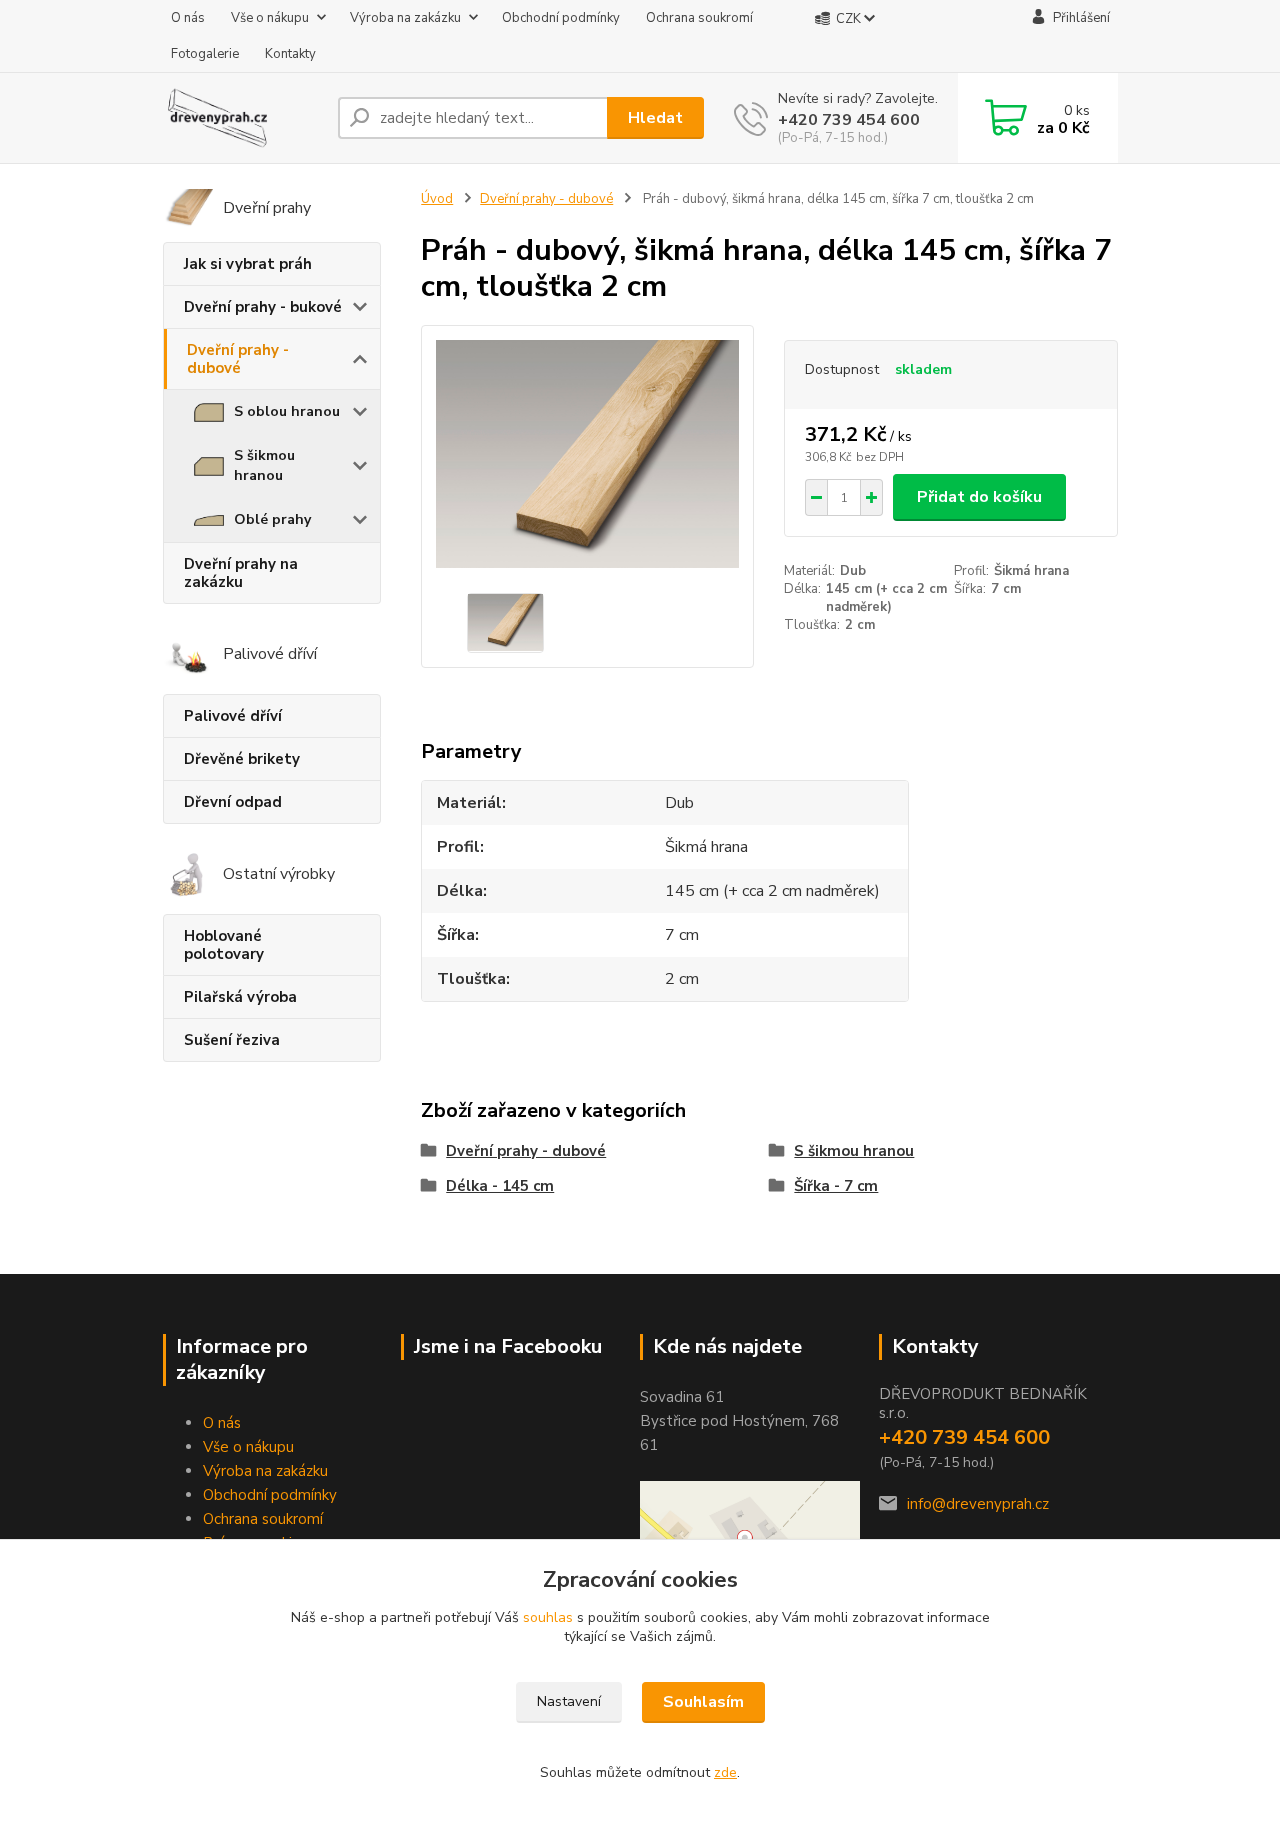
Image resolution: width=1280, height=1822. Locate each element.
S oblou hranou (287, 411)
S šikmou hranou (264, 465)
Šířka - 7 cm (836, 1186)
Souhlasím (703, 1702)
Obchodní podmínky (561, 18)
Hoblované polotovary (224, 945)
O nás (188, 18)
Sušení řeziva (232, 1040)
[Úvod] (242, 118)
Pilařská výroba (240, 997)
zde (725, 1772)
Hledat (655, 118)
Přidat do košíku (979, 497)
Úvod (437, 199)
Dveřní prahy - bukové (263, 307)
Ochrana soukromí (699, 18)
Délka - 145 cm (500, 1186)
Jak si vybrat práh (248, 264)
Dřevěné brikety (242, 759)
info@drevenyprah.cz (978, 1504)
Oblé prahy (272, 519)
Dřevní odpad (233, 802)
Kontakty (290, 54)
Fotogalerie (205, 54)
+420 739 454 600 (849, 120)
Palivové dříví (233, 716)
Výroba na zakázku (405, 18)
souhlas (548, 1617)
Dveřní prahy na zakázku (241, 573)
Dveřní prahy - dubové (238, 359)
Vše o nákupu (270, 18)
